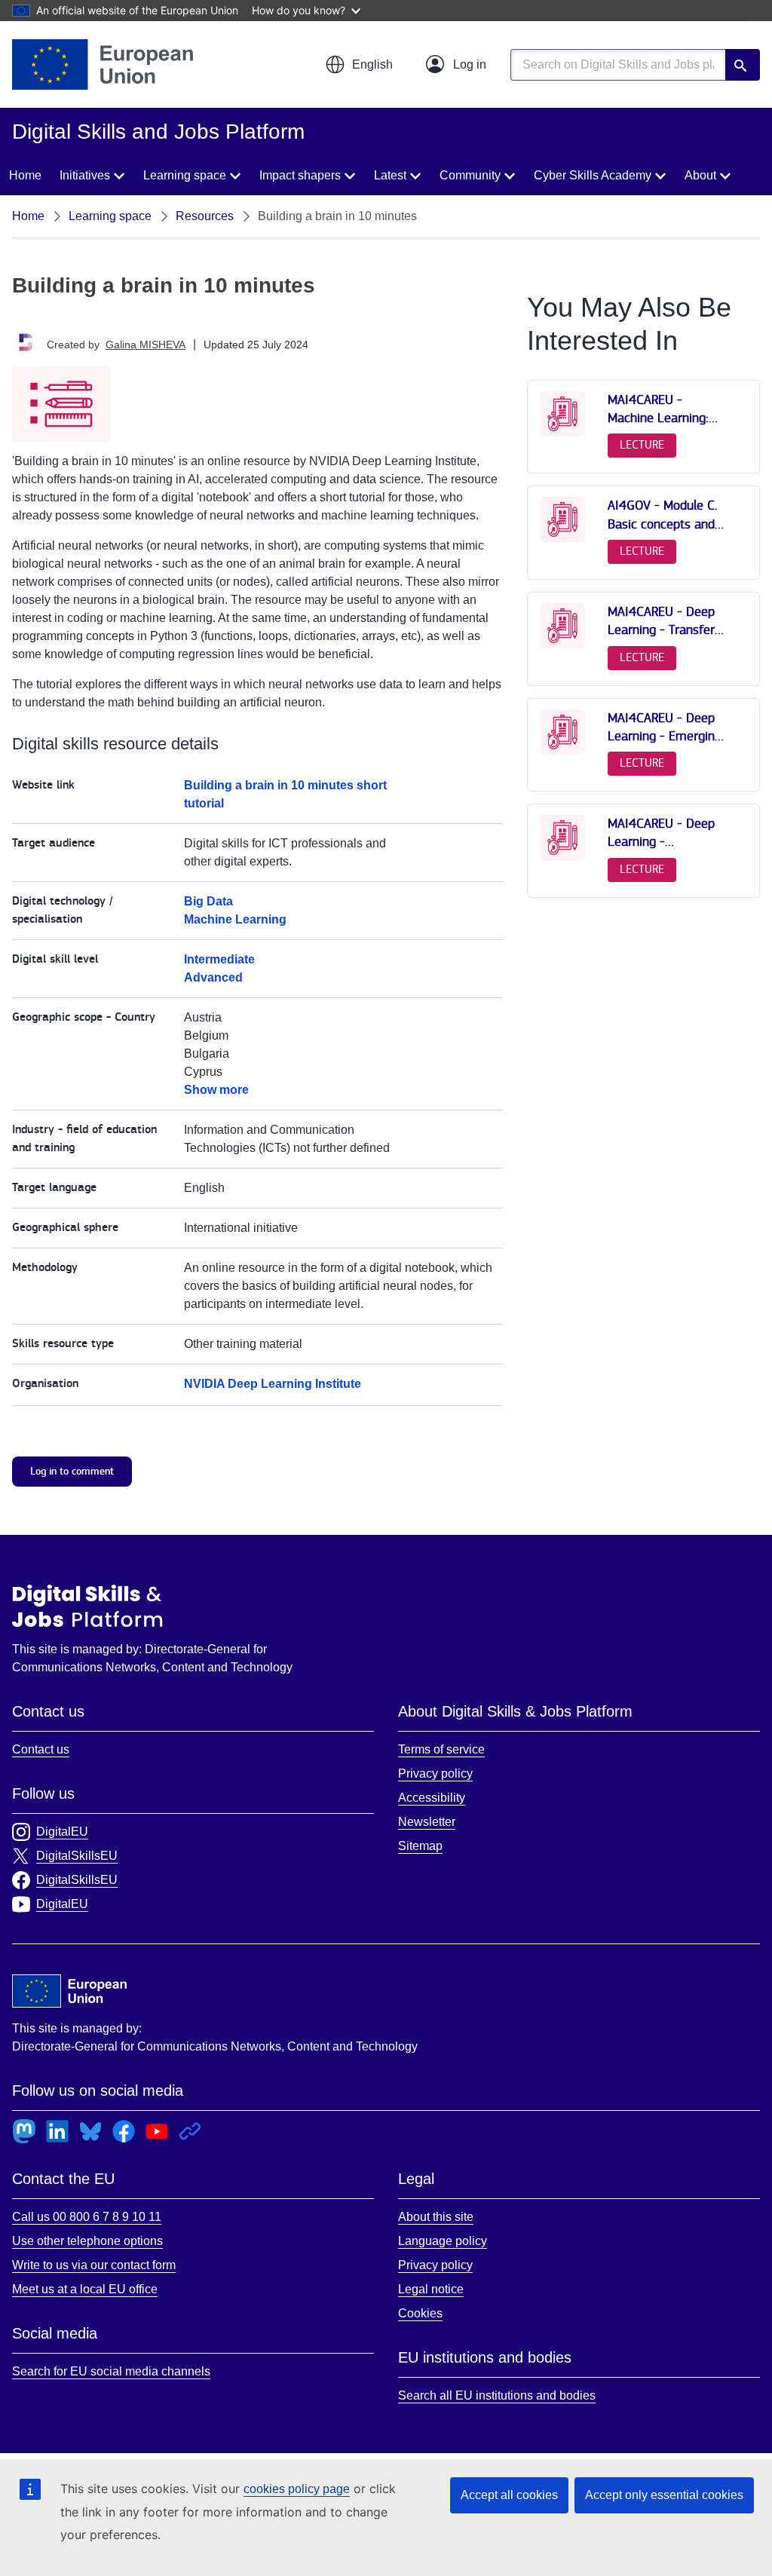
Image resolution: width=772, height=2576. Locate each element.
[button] (359, 65)
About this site (436, 2217)
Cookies (420, 2313)
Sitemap (420, 1846)
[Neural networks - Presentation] (562, 539)
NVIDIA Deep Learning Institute (273, 1384)
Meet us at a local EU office (85, 2289)
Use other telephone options (87, 2241)
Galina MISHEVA (146, 345)
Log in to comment (72, 1471)
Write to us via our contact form (94, 2265)
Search (743, 65)
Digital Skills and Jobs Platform (87, 1606)
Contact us (41, 1749)
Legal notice (431, 2289)
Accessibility (432, 1798)
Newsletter (427, 1822)
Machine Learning (235, 919)
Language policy (443, 2241)
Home (25, 175)
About (700, 175)
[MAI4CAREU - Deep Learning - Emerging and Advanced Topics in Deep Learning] (562, 751)
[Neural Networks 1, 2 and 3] (562, 433)
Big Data (208, 901)
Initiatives (85, 175)
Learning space (185, 175)
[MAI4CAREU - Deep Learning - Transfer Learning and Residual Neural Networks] (562, 645)
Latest (390, 175)
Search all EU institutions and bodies (497, 2395)
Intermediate (219, 959)
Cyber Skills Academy (593, 175)
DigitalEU (62, 1832)
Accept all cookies (509, 2495)
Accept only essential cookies (664, 2495)
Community (470, 175)
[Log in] (456, 65)
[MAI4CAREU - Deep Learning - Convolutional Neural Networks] (562, 857)
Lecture (642, 445)
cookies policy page (297, 2489)
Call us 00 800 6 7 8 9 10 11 (87, 2217)
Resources (205, 216)
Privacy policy (435, 1773)
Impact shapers (300, 175)
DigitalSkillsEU (77, 1856)
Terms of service (441, 1749)
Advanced (213, 977)
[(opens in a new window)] (103, 64)
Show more (216, 1090)
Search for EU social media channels (111, 2371)
